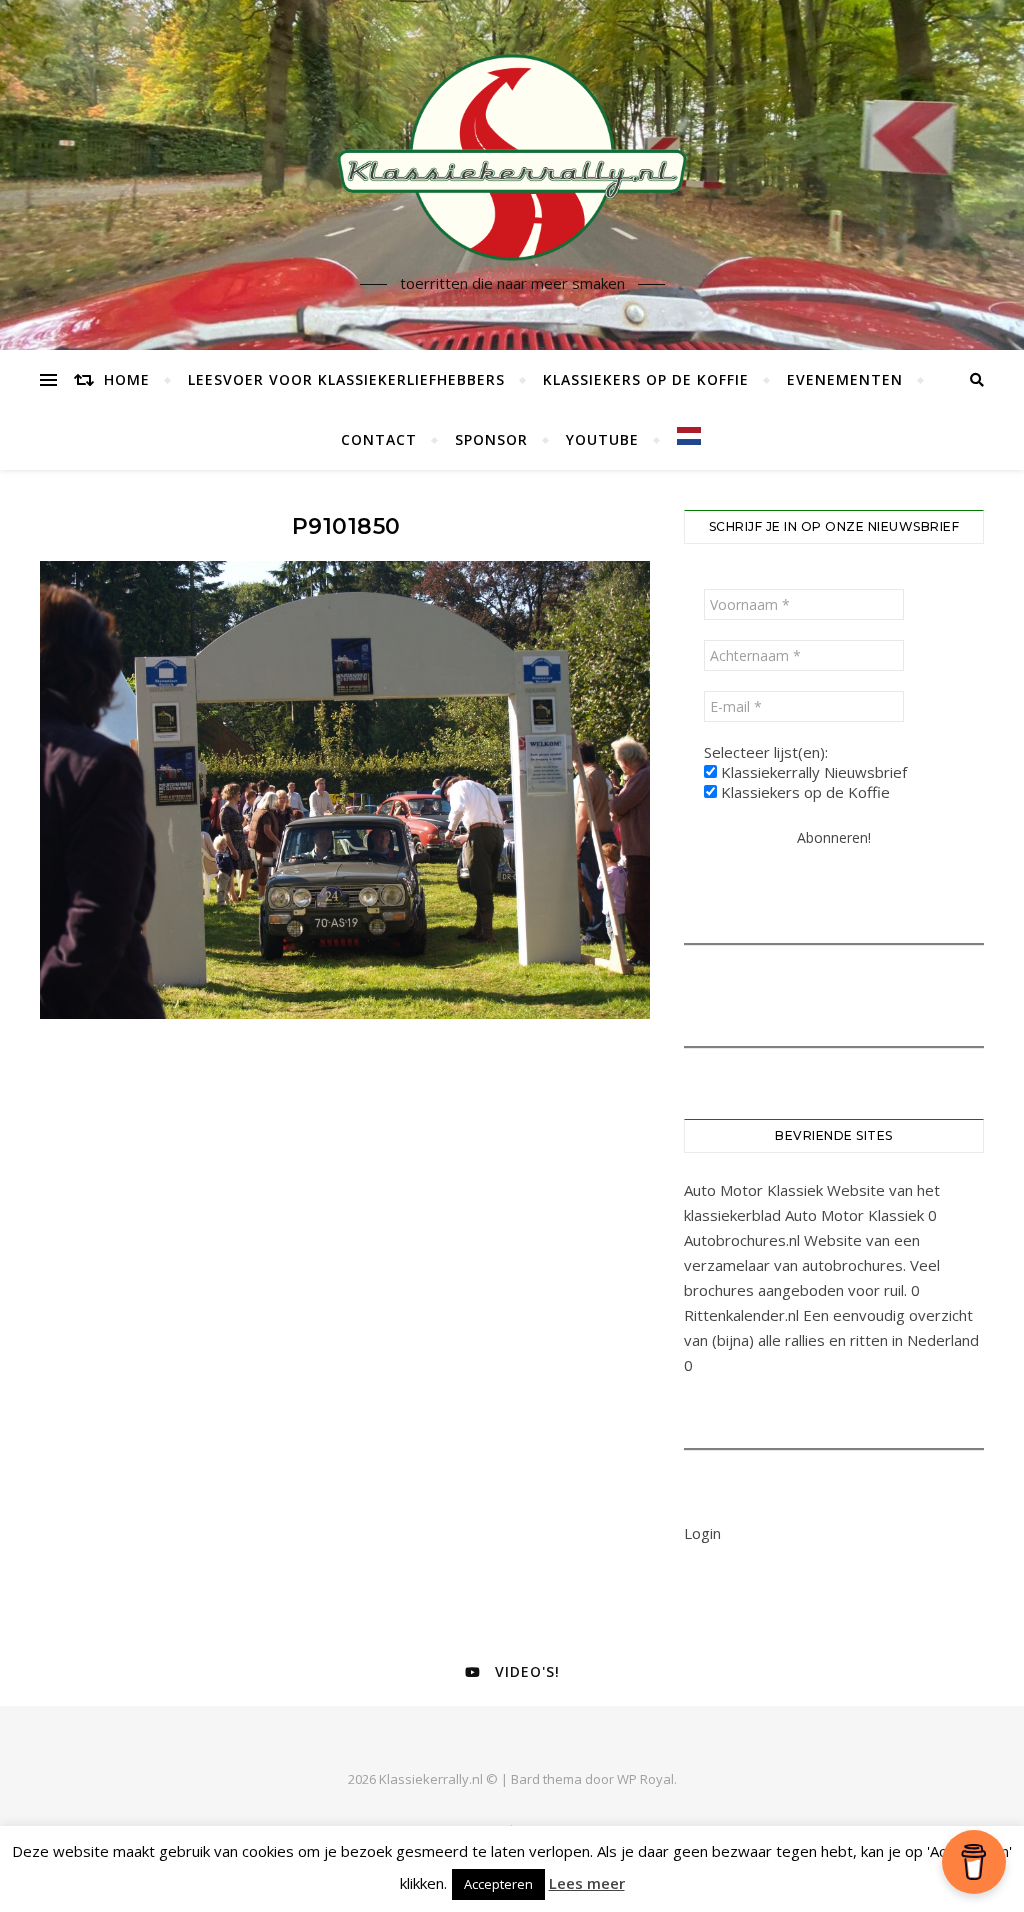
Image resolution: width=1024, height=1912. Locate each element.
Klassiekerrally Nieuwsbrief (812, 772)
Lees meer (587, 1883)
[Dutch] (680, 436)
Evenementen (845, 379)
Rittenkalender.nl (741, 1315)
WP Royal (645, 1779)
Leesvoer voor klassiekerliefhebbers (346, 379)
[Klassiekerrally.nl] (512, 157)
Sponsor (491, 439)
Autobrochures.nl (742, 1240)
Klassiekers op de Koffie (646, 379)
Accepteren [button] (498, 1884)
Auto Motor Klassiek (753, 1190)
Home (127, 379)
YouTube (602, 439)
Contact (379, 439)
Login (702, 1533)
